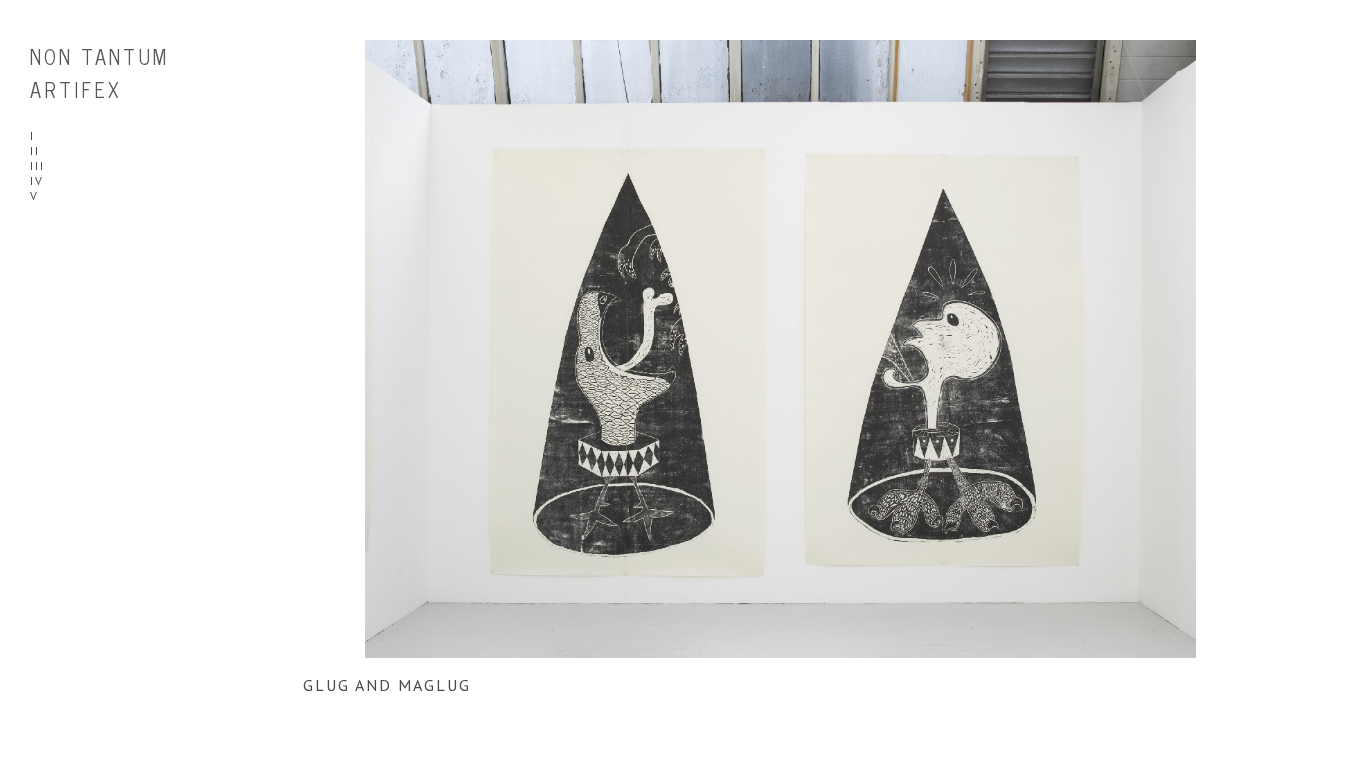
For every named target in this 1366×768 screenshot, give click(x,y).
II (35, 150)
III (37, 165)
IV (37, 180)
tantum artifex (99, 73)
